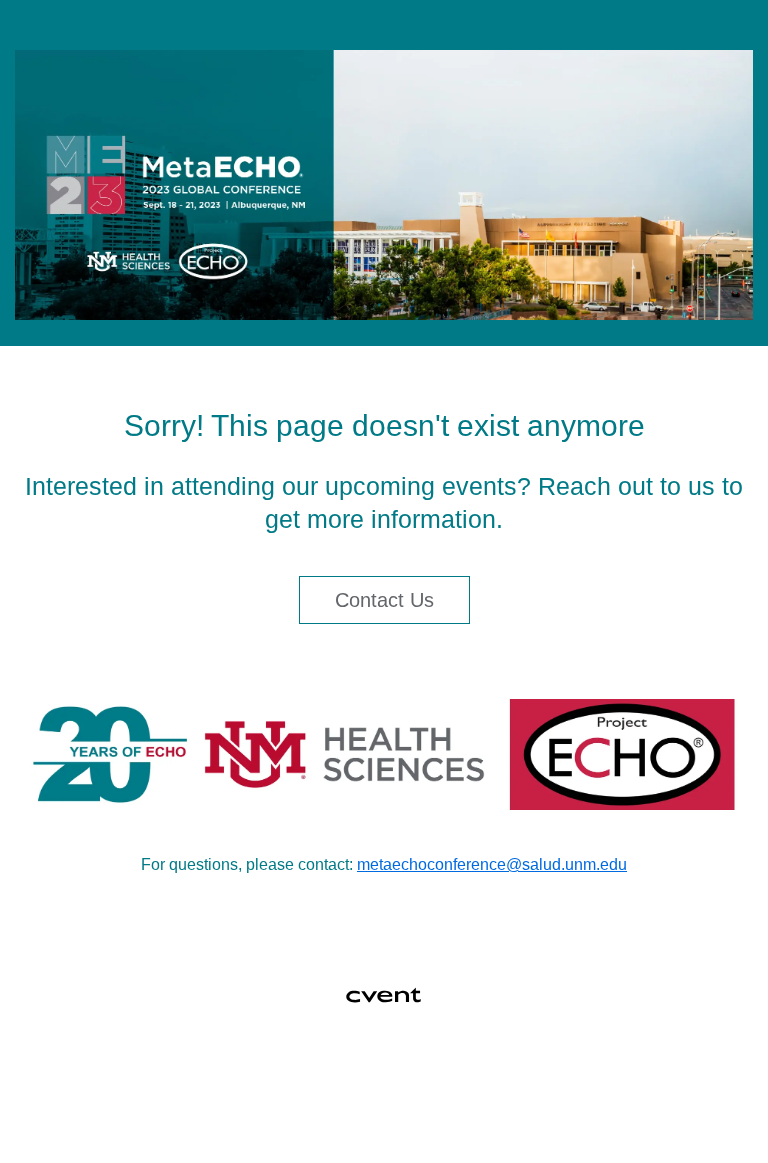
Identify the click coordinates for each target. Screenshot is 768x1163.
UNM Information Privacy (438, 1116)
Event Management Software (190, 1068)
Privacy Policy (276, 1116)
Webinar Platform (376, 1092)
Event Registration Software (565, 1068)
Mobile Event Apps (379, 1068)
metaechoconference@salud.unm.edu (492, 864)
